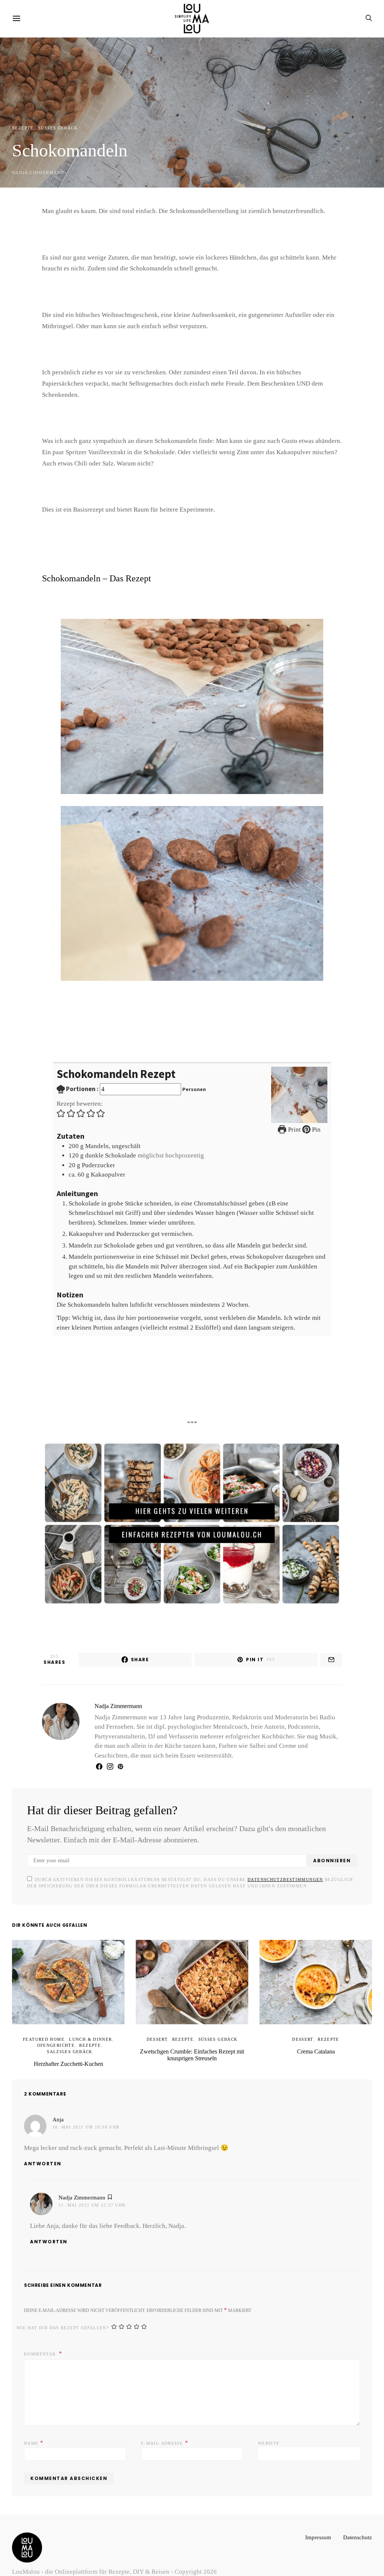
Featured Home (48, 2028)
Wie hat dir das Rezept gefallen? (56, 2311)
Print (294, 1118)
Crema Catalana (316, 2041)
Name (32, 2426)
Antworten (43, 2147)
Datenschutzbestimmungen (248, 1869)
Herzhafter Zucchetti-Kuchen (68, 2047)
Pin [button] (315, 1118)
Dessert (160, 2028)
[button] (61, 1102)
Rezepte (22, 128)
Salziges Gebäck (100, 2034)
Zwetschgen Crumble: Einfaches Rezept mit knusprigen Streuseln (192, 2044)
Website (267, 2426)
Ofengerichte (36, 2034)
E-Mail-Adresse (161, 2426)
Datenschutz (356, 2520)
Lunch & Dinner (87, 2028)
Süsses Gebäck (53, 128)
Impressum (314, 2520)
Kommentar (38, 2337)
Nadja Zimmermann (34, 173)
